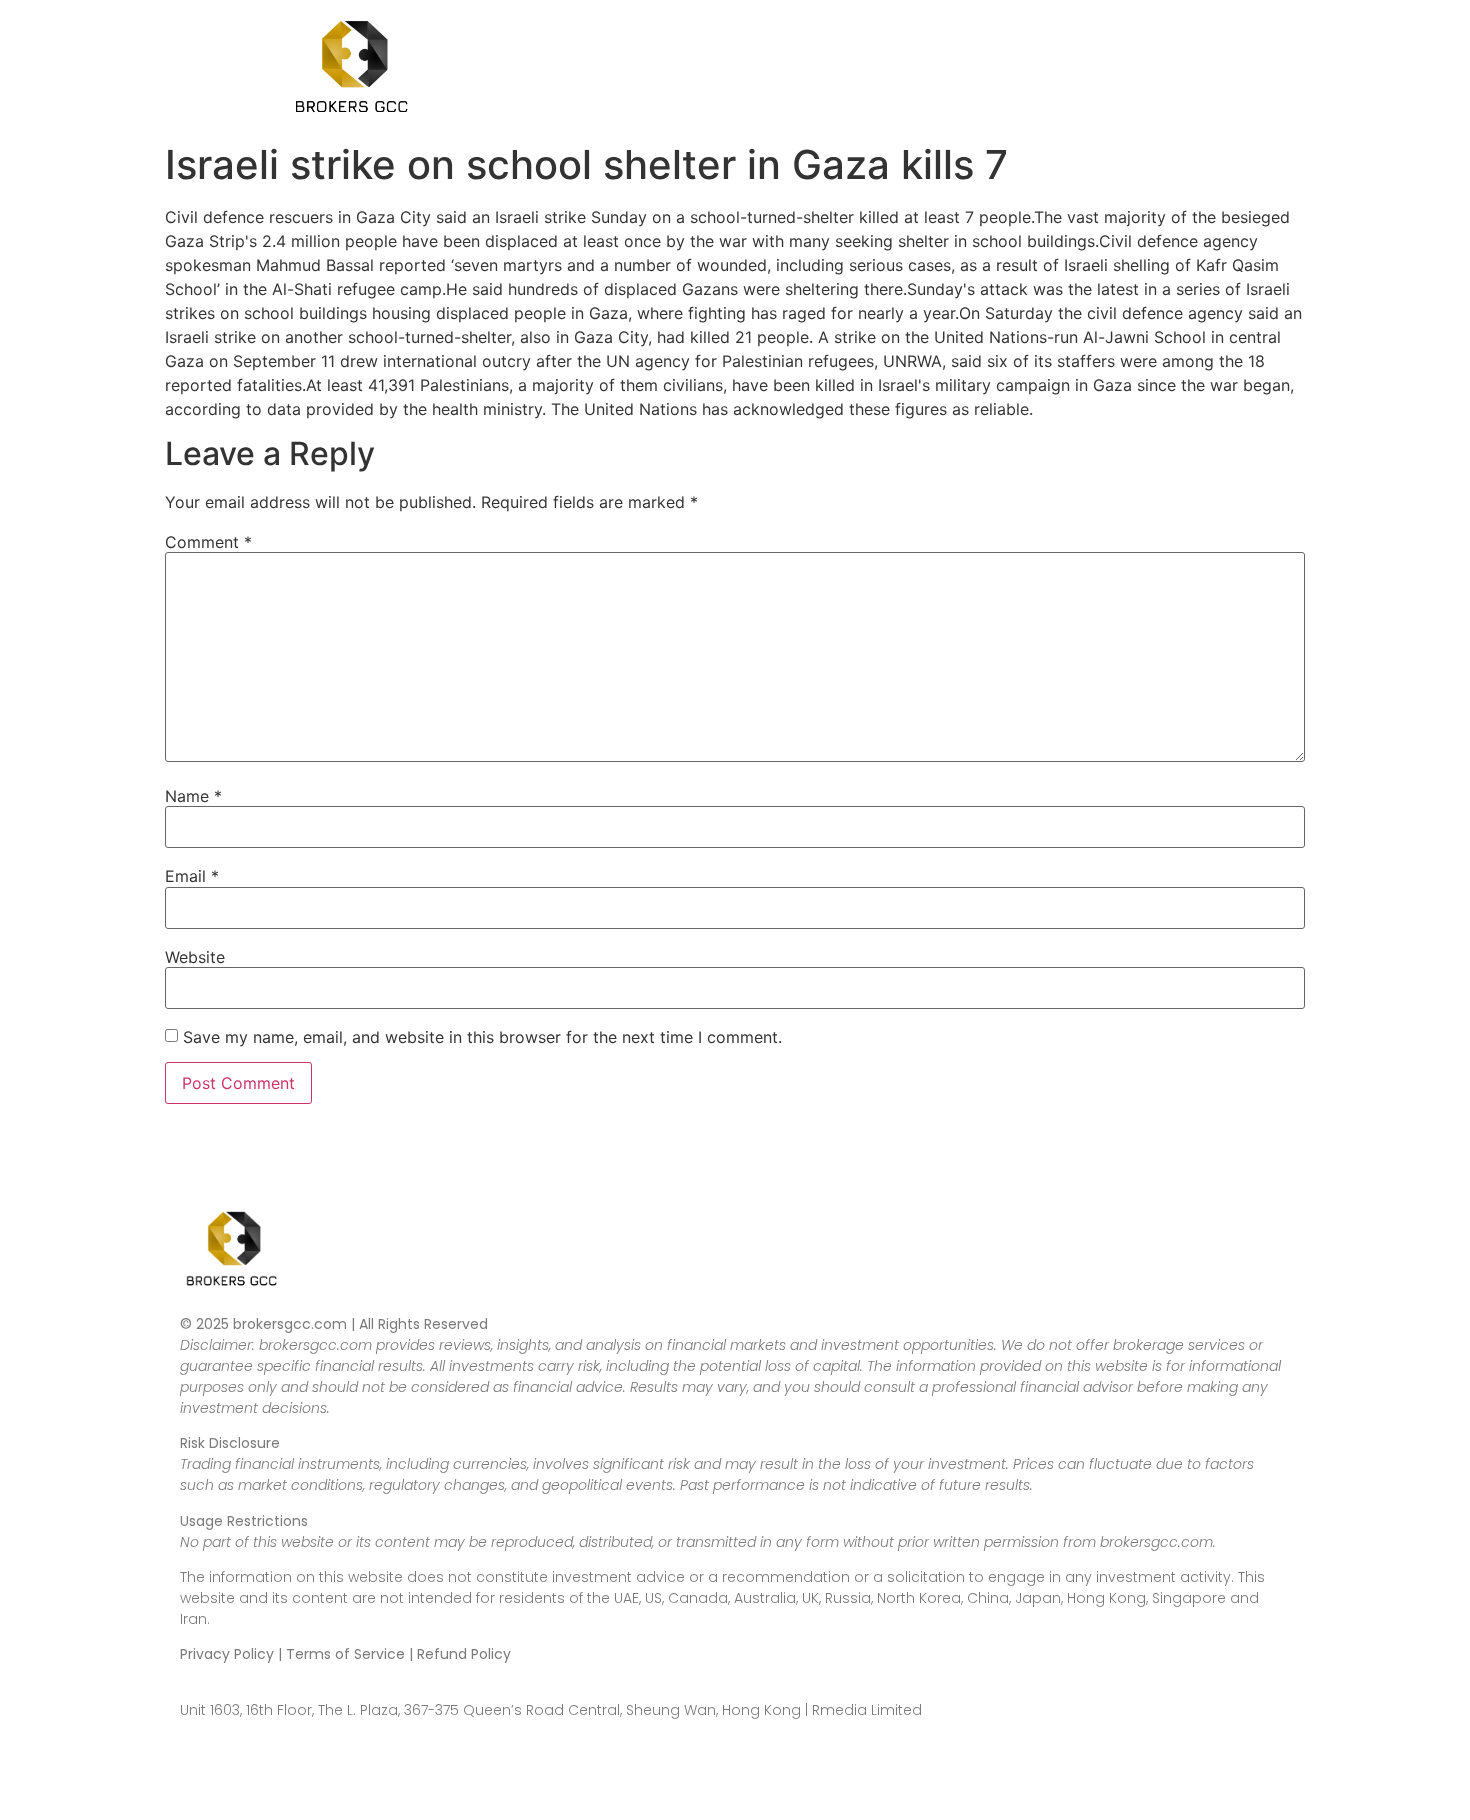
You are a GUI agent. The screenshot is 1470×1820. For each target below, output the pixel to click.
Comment (208, 542)
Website (195, 957)
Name (193, 796)
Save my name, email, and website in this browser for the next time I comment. (482, 1037)
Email (192, 876)
